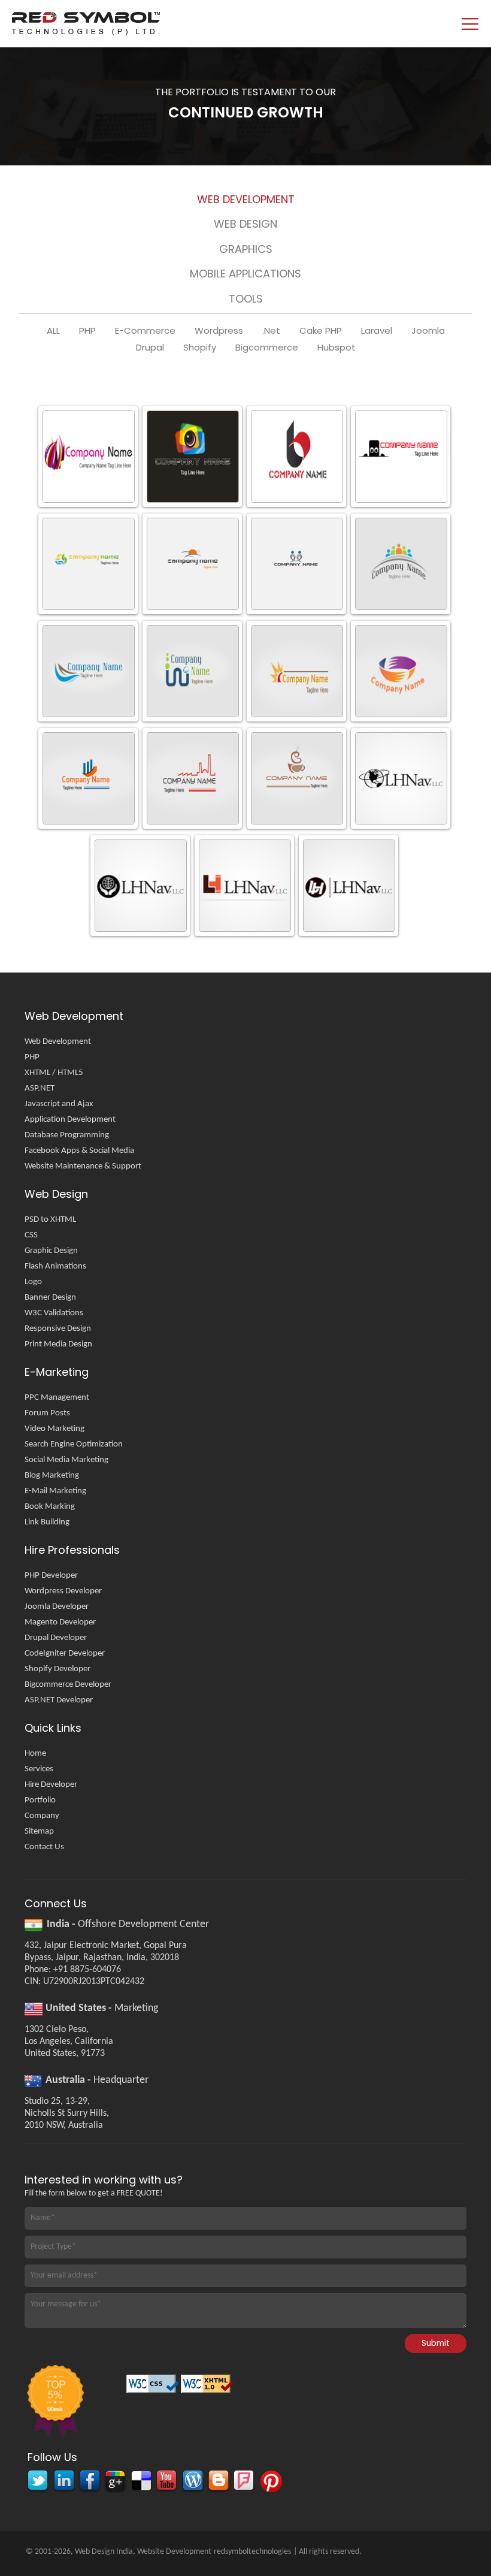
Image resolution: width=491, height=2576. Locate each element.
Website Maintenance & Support (83, 1166)
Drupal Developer (56, 1638)
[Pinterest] (269, 2482)
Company (42, 1816)
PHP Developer (51, 1576)
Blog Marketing (52, 1476)
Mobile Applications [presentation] (245, 274)
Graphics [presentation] (246, 249)
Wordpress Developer (63, 1591)
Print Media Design (58, 1344)
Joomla (428, 331)
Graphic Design (51, 1251)
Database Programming (67, 1135)
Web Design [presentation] (245, 224)
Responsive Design (58, 1329)
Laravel (377, 331)
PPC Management (57, 1398)
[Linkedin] (63, 2482)
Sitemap (39, 1831)
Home (35, 1754)
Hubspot (337, 348)
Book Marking (50, 1507)
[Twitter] (37, 2482)
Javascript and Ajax (59, 1104)
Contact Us (44, 1847)
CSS (31, 1235)
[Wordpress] (192, 2482)
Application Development (70, 1120)
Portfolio (40, 1800)
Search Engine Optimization (74, 1444)
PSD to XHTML (50, 1220)
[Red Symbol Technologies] (178, 24)
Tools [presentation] (246, 299)
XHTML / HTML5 (54, 1073)
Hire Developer (51, 1785)
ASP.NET (40, 1088)
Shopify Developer (57, 1669)
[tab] (245, 202)
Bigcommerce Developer (68, 1685)
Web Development (58, 1042)
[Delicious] (140, 2482)
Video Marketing (54, 1429)
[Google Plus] (115, 2482)
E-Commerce (145, 331)
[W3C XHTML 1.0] (208, 2388)
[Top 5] (54, 2402)
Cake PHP (321, 331)
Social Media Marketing (66, 1460)
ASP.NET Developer (59, 1700)
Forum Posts (47, 1413)
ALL (53, 331)
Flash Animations (55, 1266)
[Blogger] (218, 2482)
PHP (87, 331)
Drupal (150, 348)
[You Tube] (166, 2482)
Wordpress (219, 331)
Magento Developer (60, 1622)
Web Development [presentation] (246, 199)
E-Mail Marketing (55, 1491)
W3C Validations (54, 1313)
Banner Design (50, 1298)
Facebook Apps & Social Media (79, 1151)
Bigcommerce (267, 348)
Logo (33, 1282)
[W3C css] (154, 2388)
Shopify (200, 348)
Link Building (47, 1522)
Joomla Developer (57, 1607)
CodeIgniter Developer (65, 1654)
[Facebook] (89, 2482)
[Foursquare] (243, 2482)
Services (39, 1769)
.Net (271, 331)
